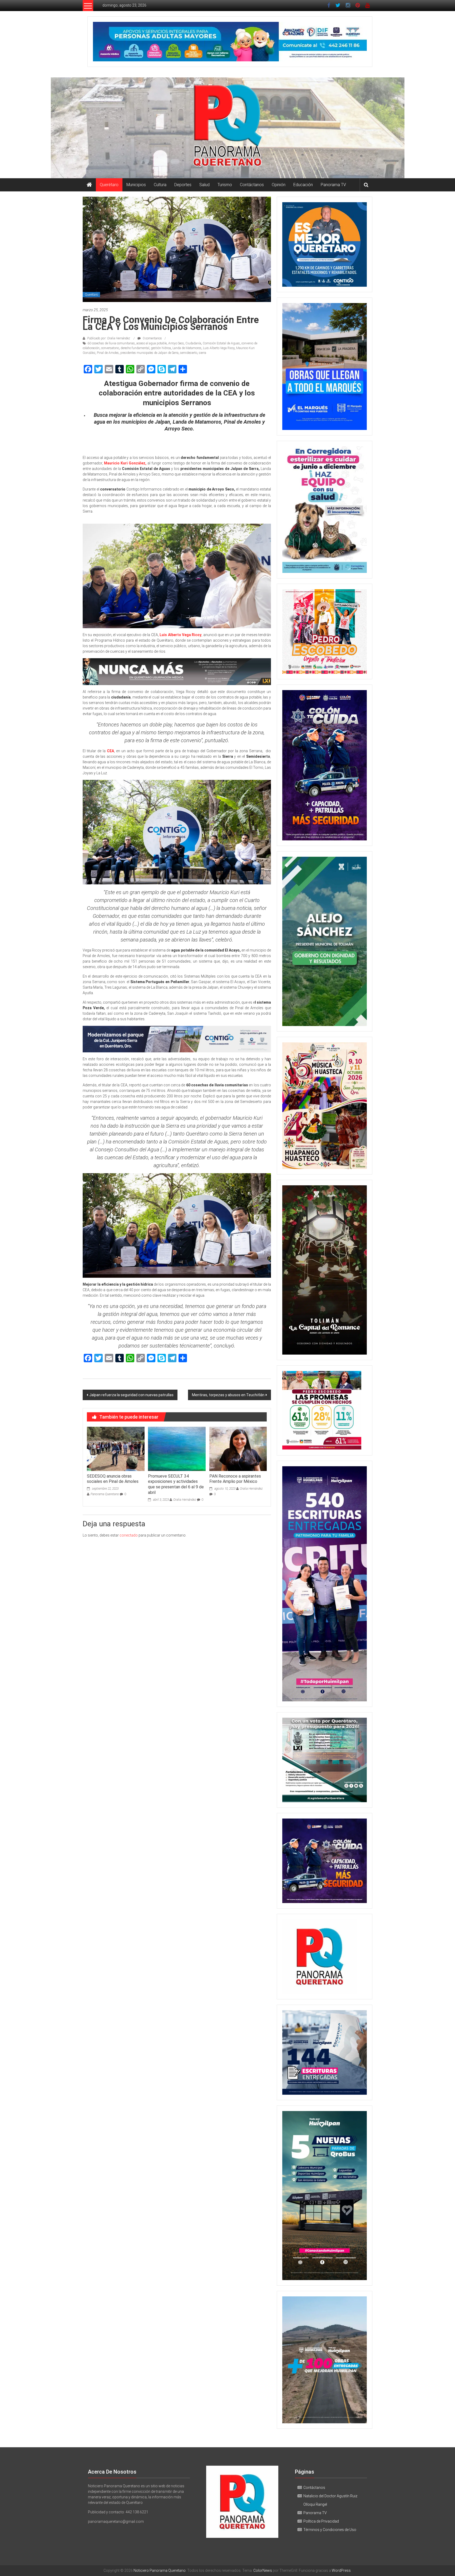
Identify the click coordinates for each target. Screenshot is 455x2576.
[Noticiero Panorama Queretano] (227, 128)
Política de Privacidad (321, 2521)
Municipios (136, 185)
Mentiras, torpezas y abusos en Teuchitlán (228, 1395)
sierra (202, 353)
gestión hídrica (161, 348)
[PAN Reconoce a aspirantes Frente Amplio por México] (238, 1448)
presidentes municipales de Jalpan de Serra (149, 353)
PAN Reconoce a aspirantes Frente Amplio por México (235, 1479)
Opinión (279, 185)
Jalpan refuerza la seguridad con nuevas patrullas (131, 1395)
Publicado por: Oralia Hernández (109, 338)
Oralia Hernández (185, 1500)
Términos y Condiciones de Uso (330, 2530)
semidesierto (189, 353)
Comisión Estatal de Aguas (221, 343)
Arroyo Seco (176, 343)
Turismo (225, 185)
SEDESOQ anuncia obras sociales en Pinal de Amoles (113, 1479)
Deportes (183, 185)
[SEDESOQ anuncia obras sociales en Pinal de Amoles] (116, 1448)
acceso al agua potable (152, 343)
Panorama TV (333, 185)
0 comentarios (152, 338)
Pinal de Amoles (108, 353)
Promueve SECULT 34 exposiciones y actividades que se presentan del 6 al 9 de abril (176, 1484)
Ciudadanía (193, 343)
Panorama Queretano (105, 1494)
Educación (303, 185)
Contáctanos (252, 185)
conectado (129, 1535)
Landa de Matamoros (187, 348)
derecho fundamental (135, 348)
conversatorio (110, 348)
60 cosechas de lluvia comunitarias (111, 343)
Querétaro (109, 185)
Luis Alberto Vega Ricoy (219, 348)
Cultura (160, 185)
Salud (204, 185)
